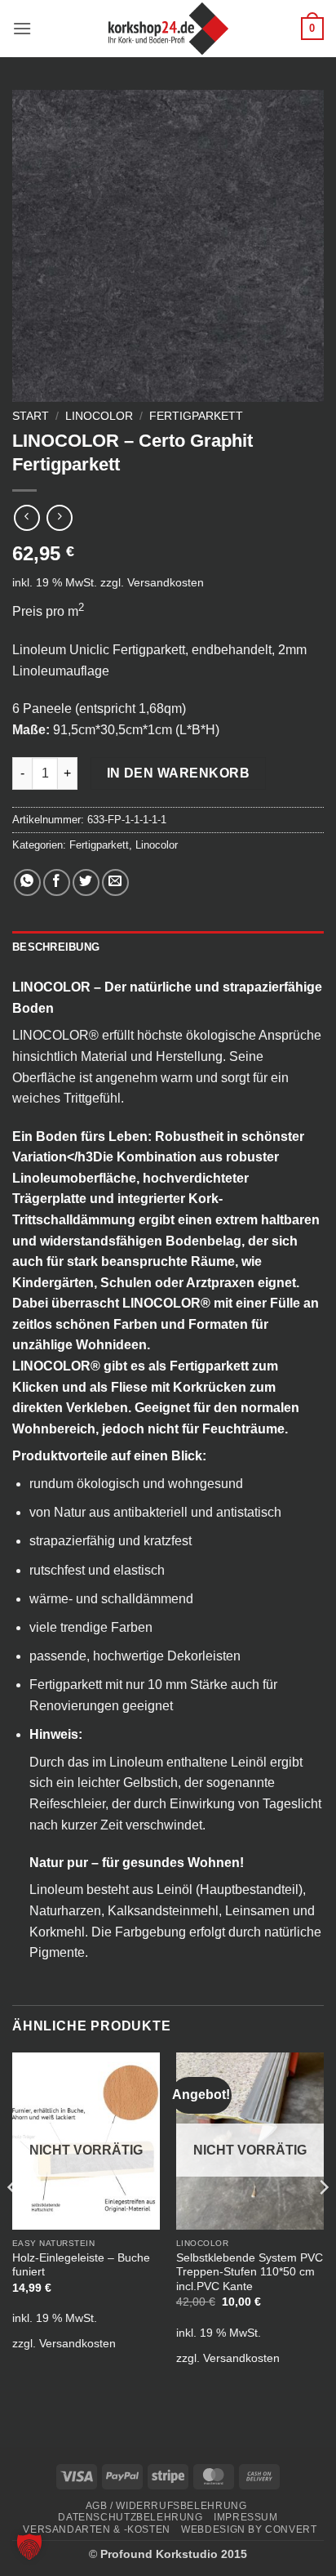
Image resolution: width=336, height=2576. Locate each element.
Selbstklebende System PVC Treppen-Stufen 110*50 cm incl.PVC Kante (250, 2272)
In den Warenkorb (178, 773)
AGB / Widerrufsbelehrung (166, 2506)
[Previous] (13, 2220)
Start (31, 416)
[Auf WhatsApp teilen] (27, 882)
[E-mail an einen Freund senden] (115, 882)
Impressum (246, 2517)
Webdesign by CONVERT (249, 2529)
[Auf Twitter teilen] (86, 882)
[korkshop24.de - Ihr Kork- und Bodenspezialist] (168, 29)
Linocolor (99, 416)
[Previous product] (59, 517)
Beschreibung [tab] (56, 947)
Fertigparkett (196, 416)
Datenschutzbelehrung (130, 2517)
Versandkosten (166, 582)
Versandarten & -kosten (96, 2529)
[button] (22, 28)
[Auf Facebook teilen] (57, 882)
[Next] (323, 2220)
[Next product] (27, 517)
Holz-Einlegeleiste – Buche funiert (81, 2265)
